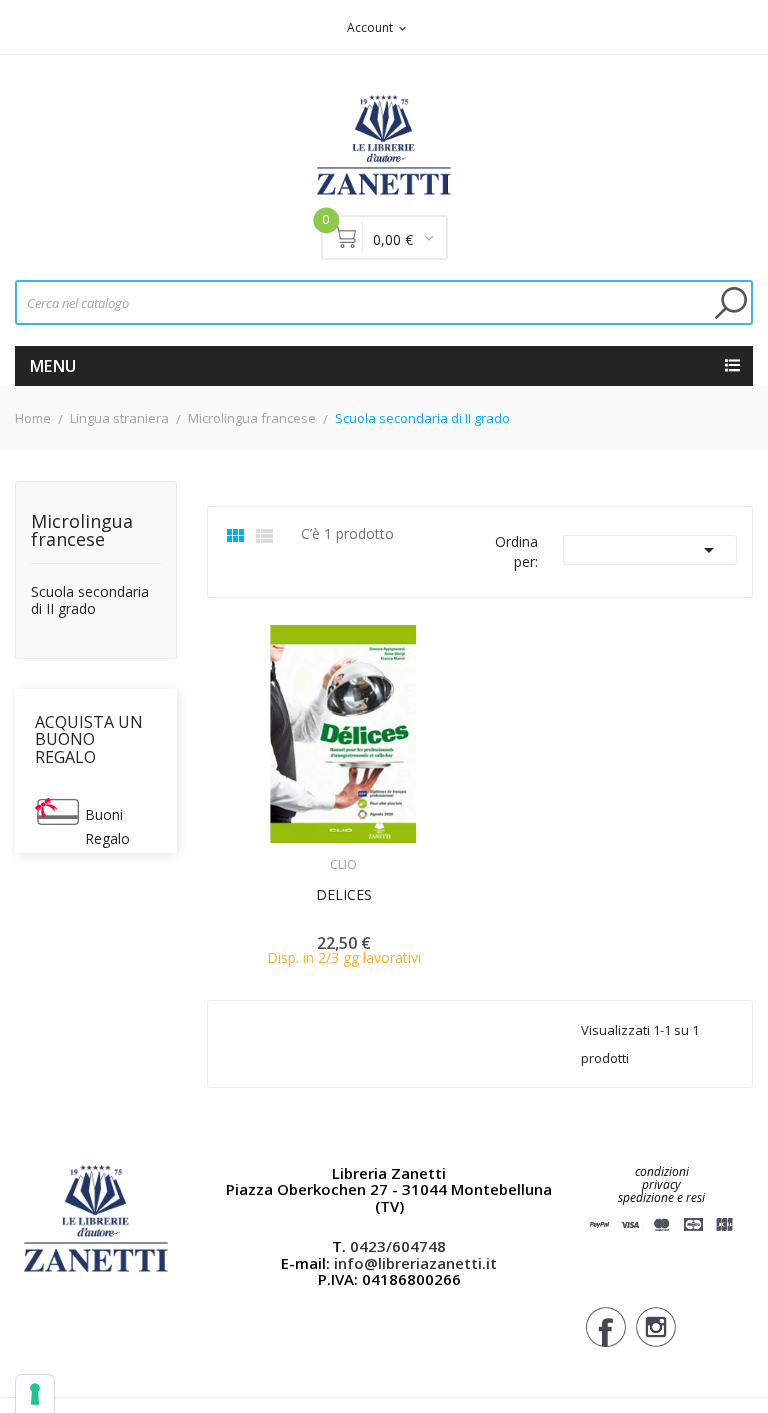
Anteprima (288, 852)
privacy (661, 1184)
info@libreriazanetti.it (415, 1263)
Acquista (361, 851)
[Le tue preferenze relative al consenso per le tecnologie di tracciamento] (35, 1394)
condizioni (662, 1171)
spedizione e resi (661, 1198)
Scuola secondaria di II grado (90, 601)
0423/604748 (398, 1246)
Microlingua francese (82, 531)
